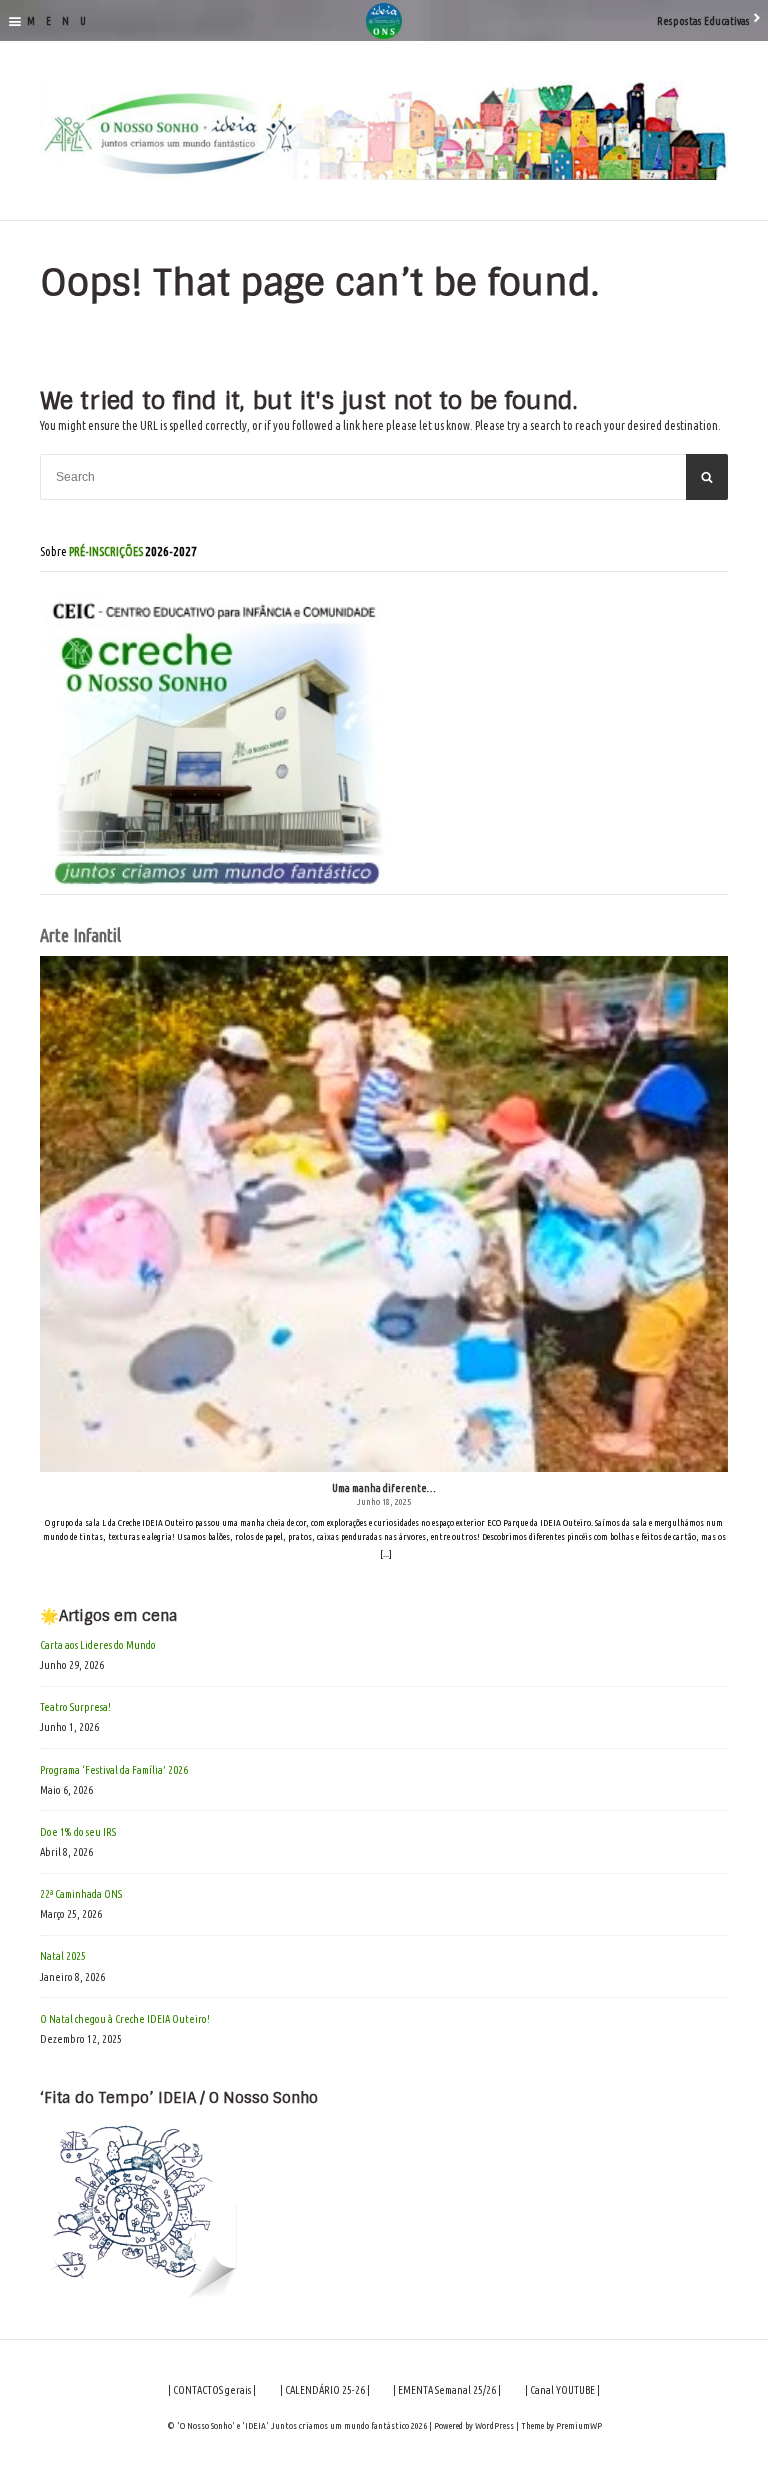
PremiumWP (579, 2425)
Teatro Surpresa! (75, 1707)
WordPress (494, 2425)
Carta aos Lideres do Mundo (98, 1645)
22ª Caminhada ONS (81, 1894)
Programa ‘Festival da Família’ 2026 (114, 1770)
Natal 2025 (63, 1956)
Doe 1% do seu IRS (78, 1832)
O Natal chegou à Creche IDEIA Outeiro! (125, 2019)
